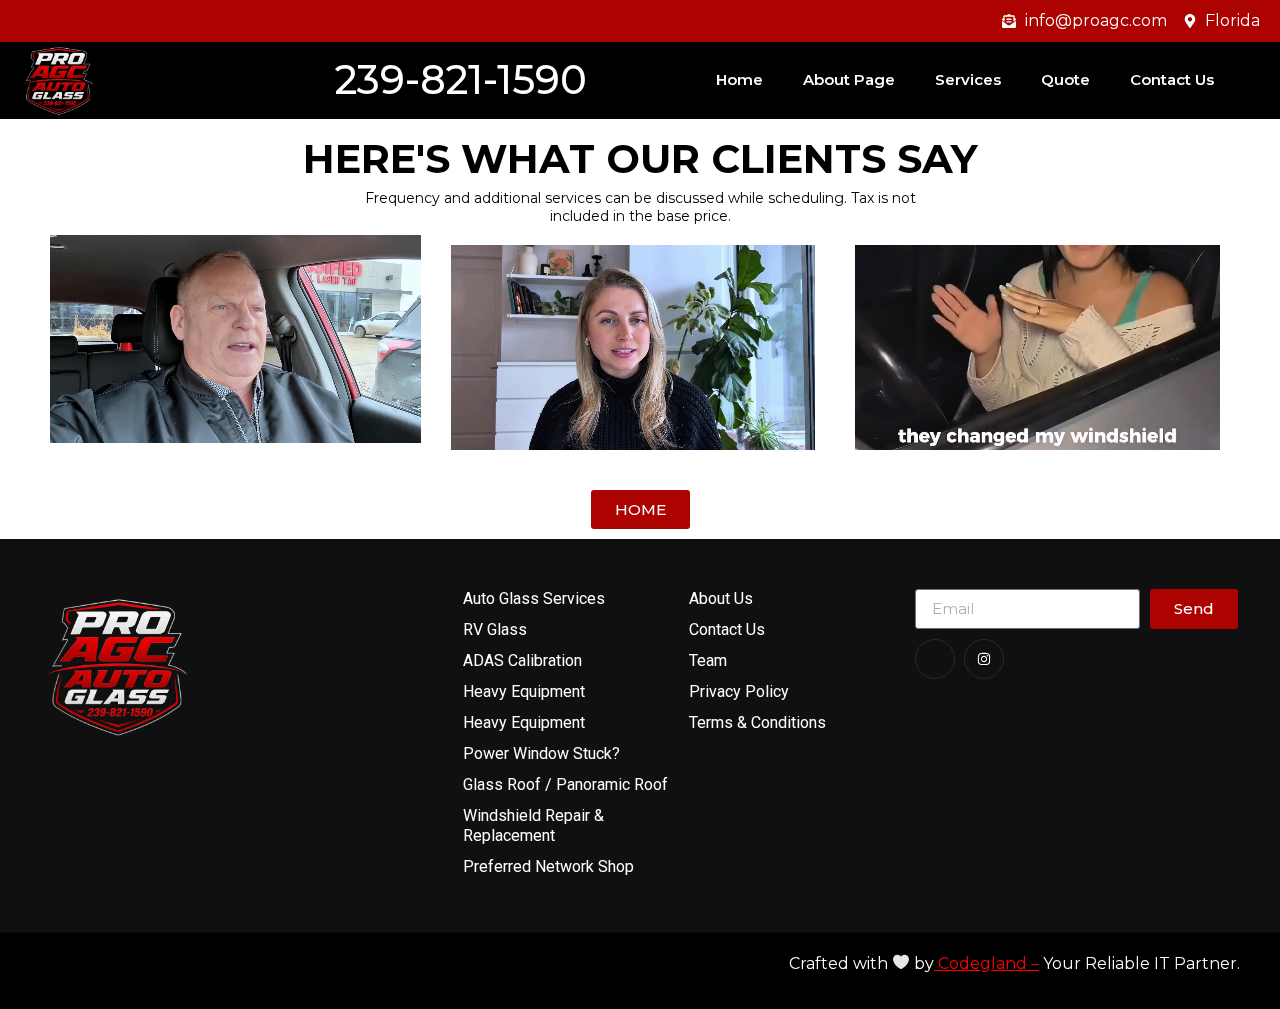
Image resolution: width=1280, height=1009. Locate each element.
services (968, 79)
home (739, 79)
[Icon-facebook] (935, 659)
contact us (1172, 79)
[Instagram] (984, 659)
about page (849, 79)
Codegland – (986, 963)
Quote (1065, 79)
